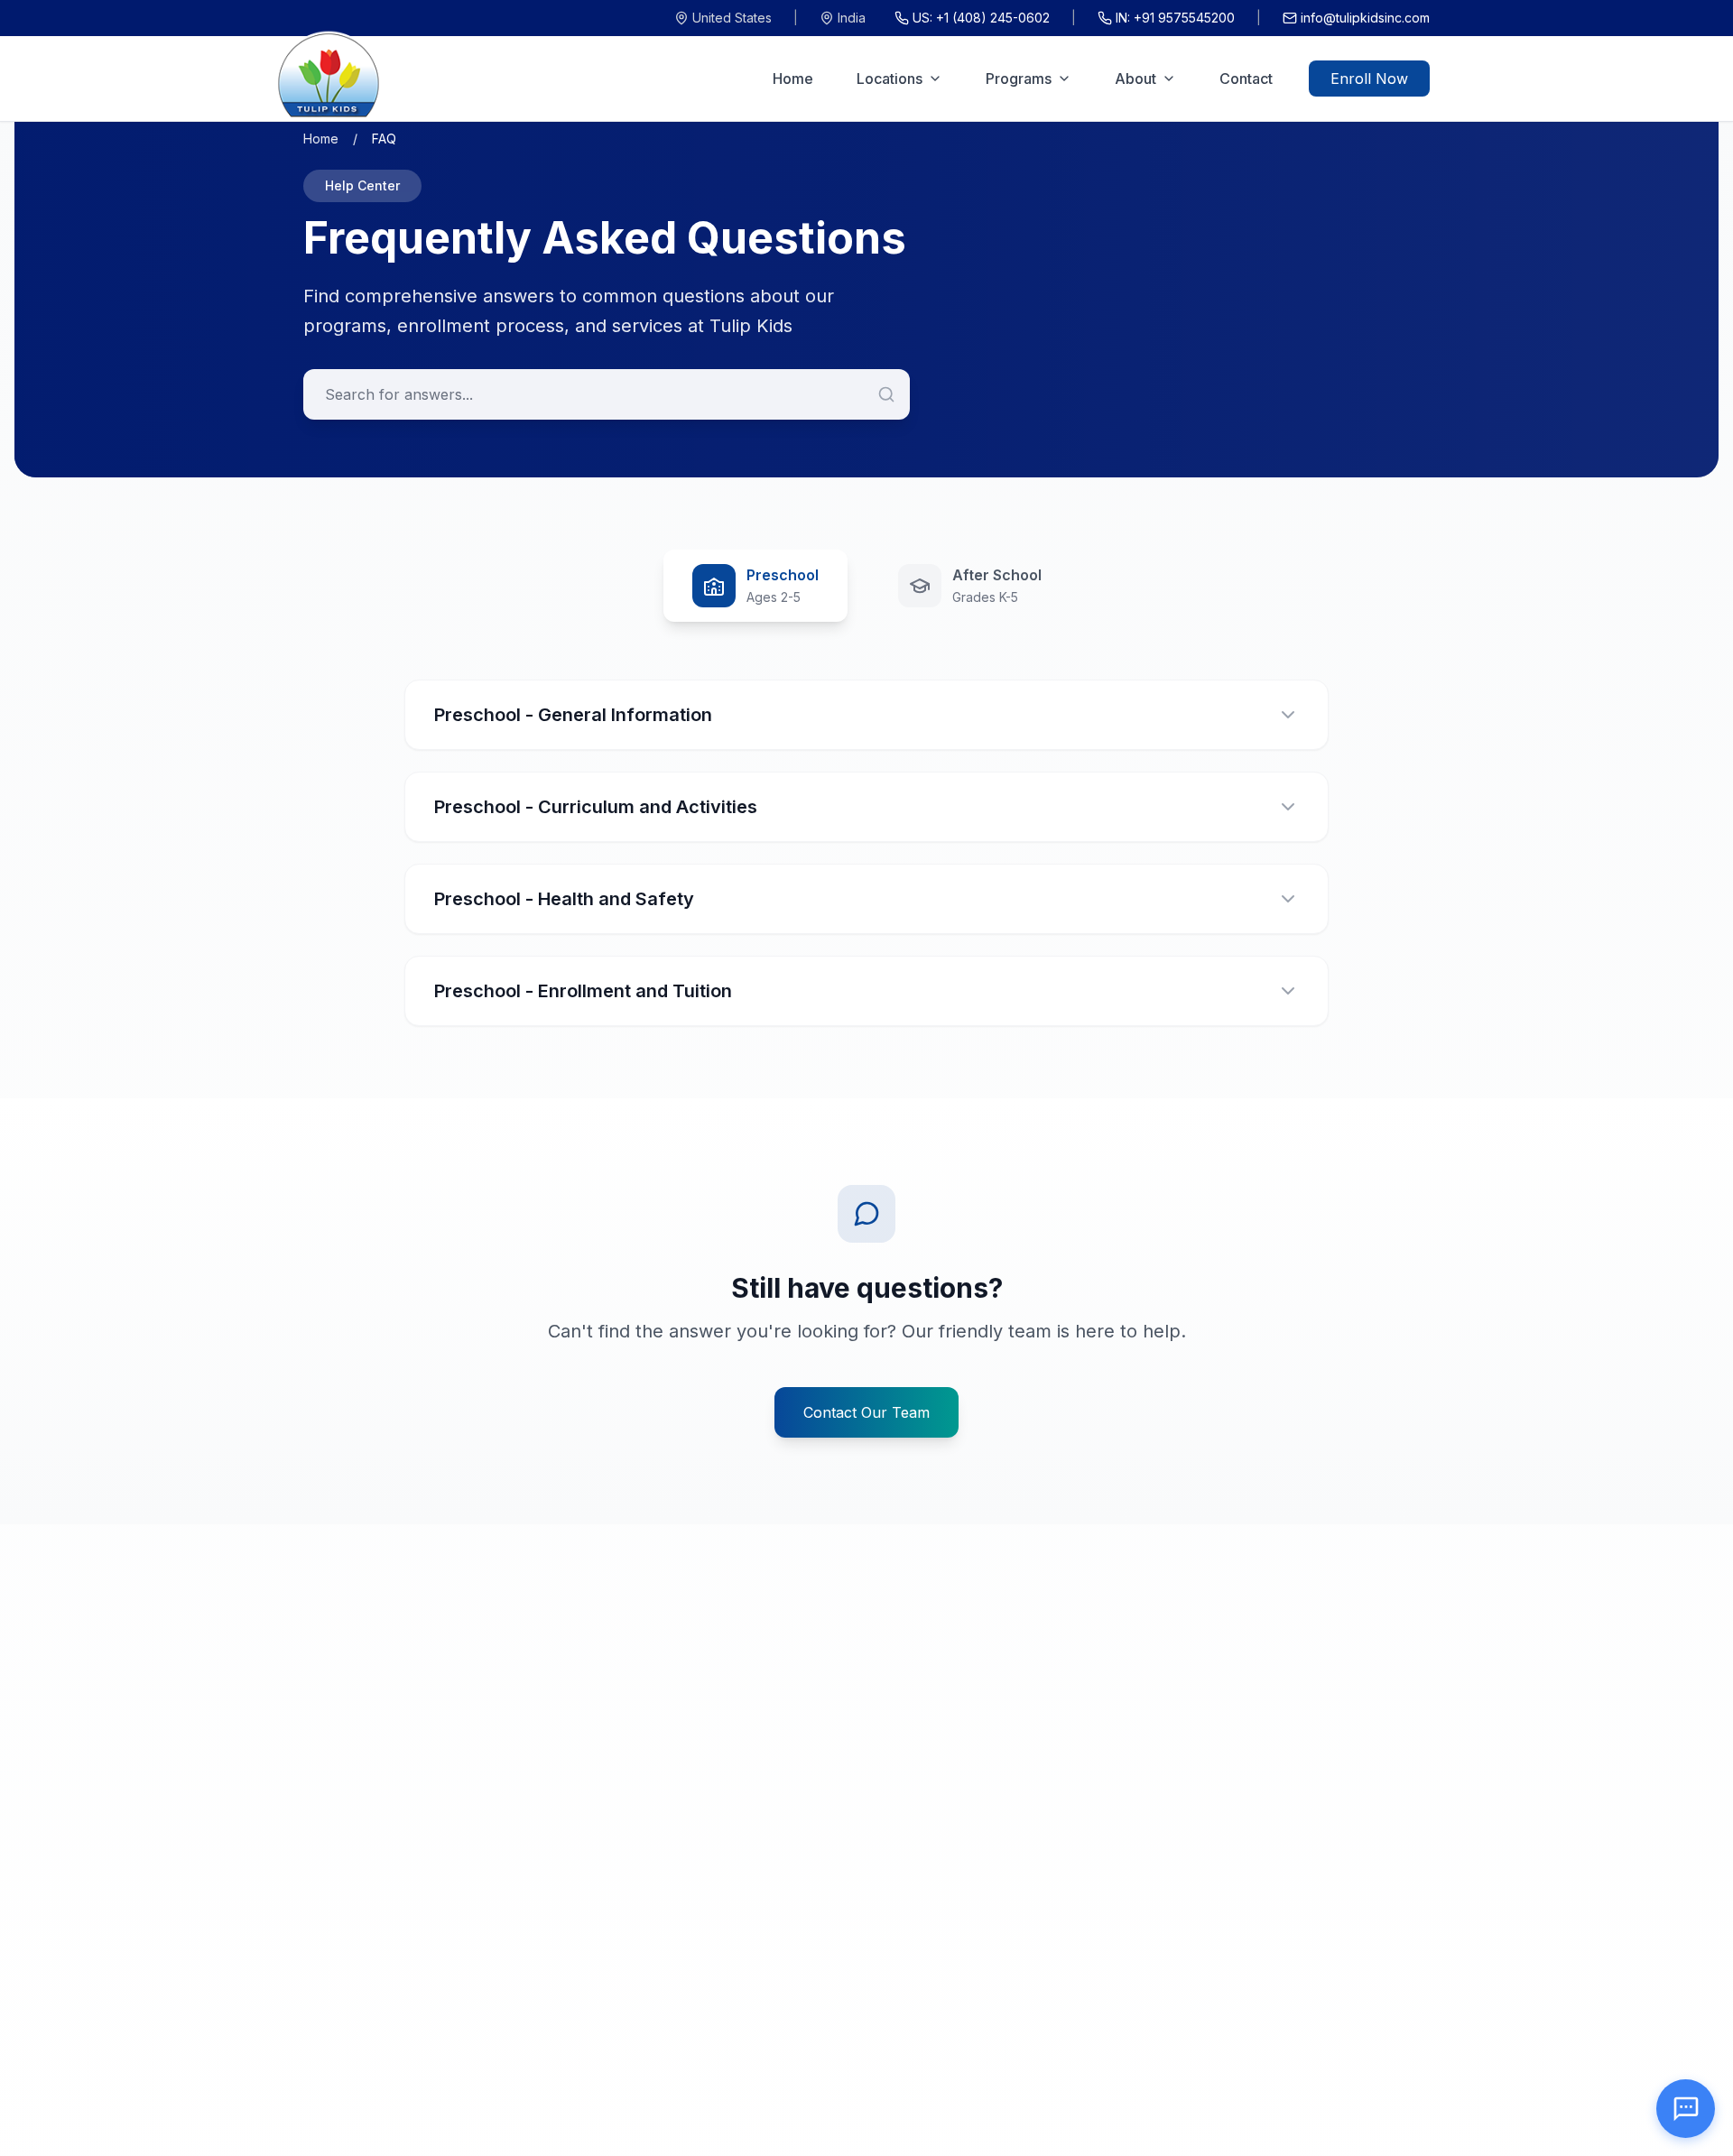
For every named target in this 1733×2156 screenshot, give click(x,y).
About (1135, 79)
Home (793, 79)
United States (732, 18)
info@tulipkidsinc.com (1365, 18)
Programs (1019, 79)
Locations (890, 79)
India (852, 18)
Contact (1246, 79)
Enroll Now (1369, 79)
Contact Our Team (866, 1412)
